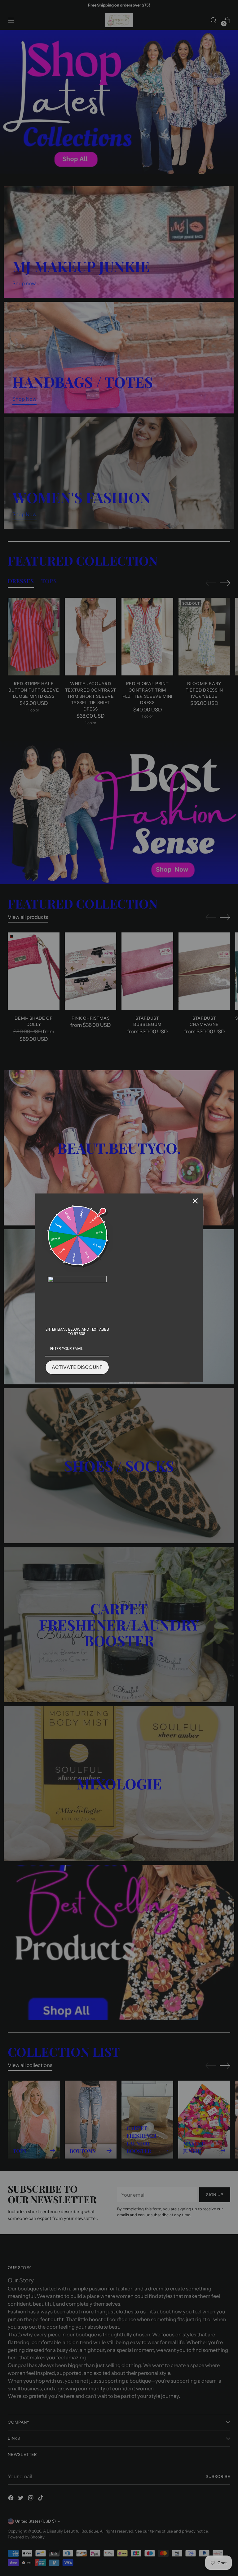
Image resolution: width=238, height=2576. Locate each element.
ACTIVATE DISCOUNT (77, 1367)
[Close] (195, 1201)
